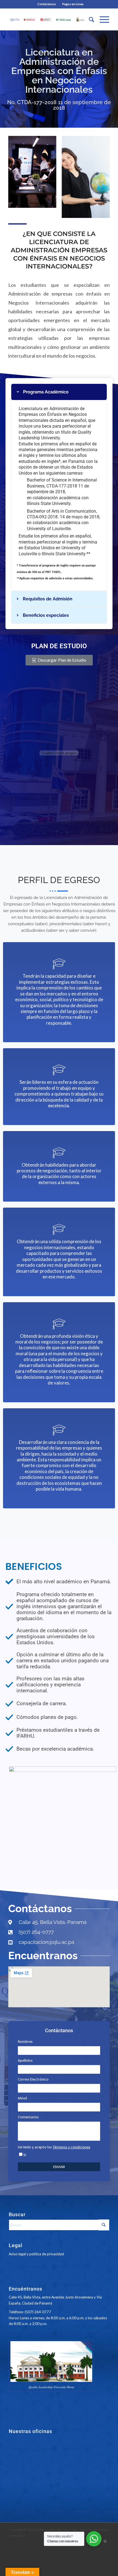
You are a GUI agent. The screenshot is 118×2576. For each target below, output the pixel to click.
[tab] (59, 392)
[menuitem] (47, 4)
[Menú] (102, 19)
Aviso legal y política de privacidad (36, 2254)
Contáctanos (47, 4)
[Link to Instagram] (105, 2541)
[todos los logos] (49, 19)
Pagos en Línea (73, 4)
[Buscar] (89, 19)
